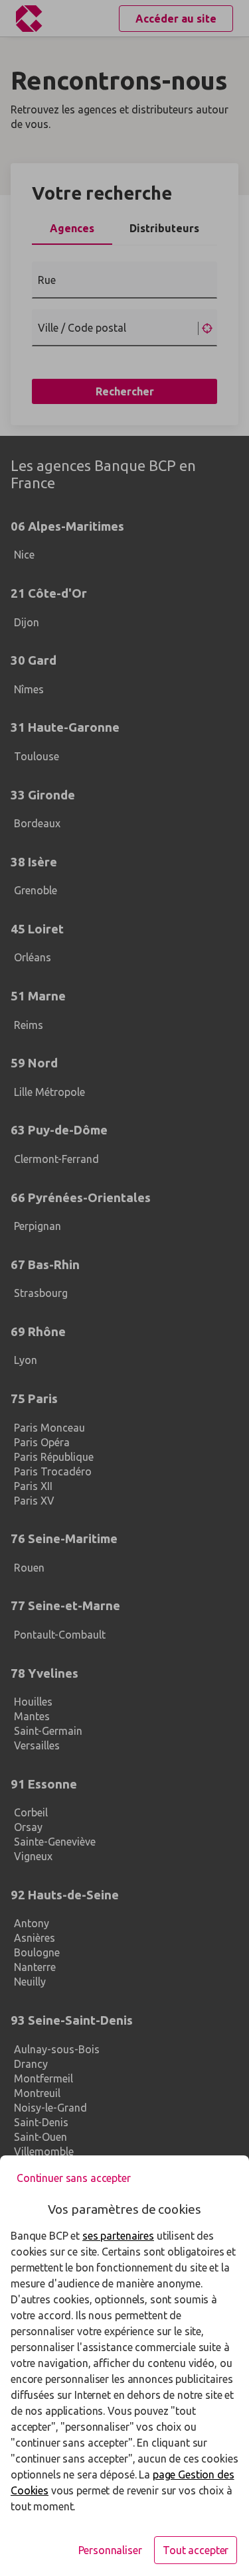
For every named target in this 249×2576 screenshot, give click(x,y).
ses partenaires (118, 2236)
